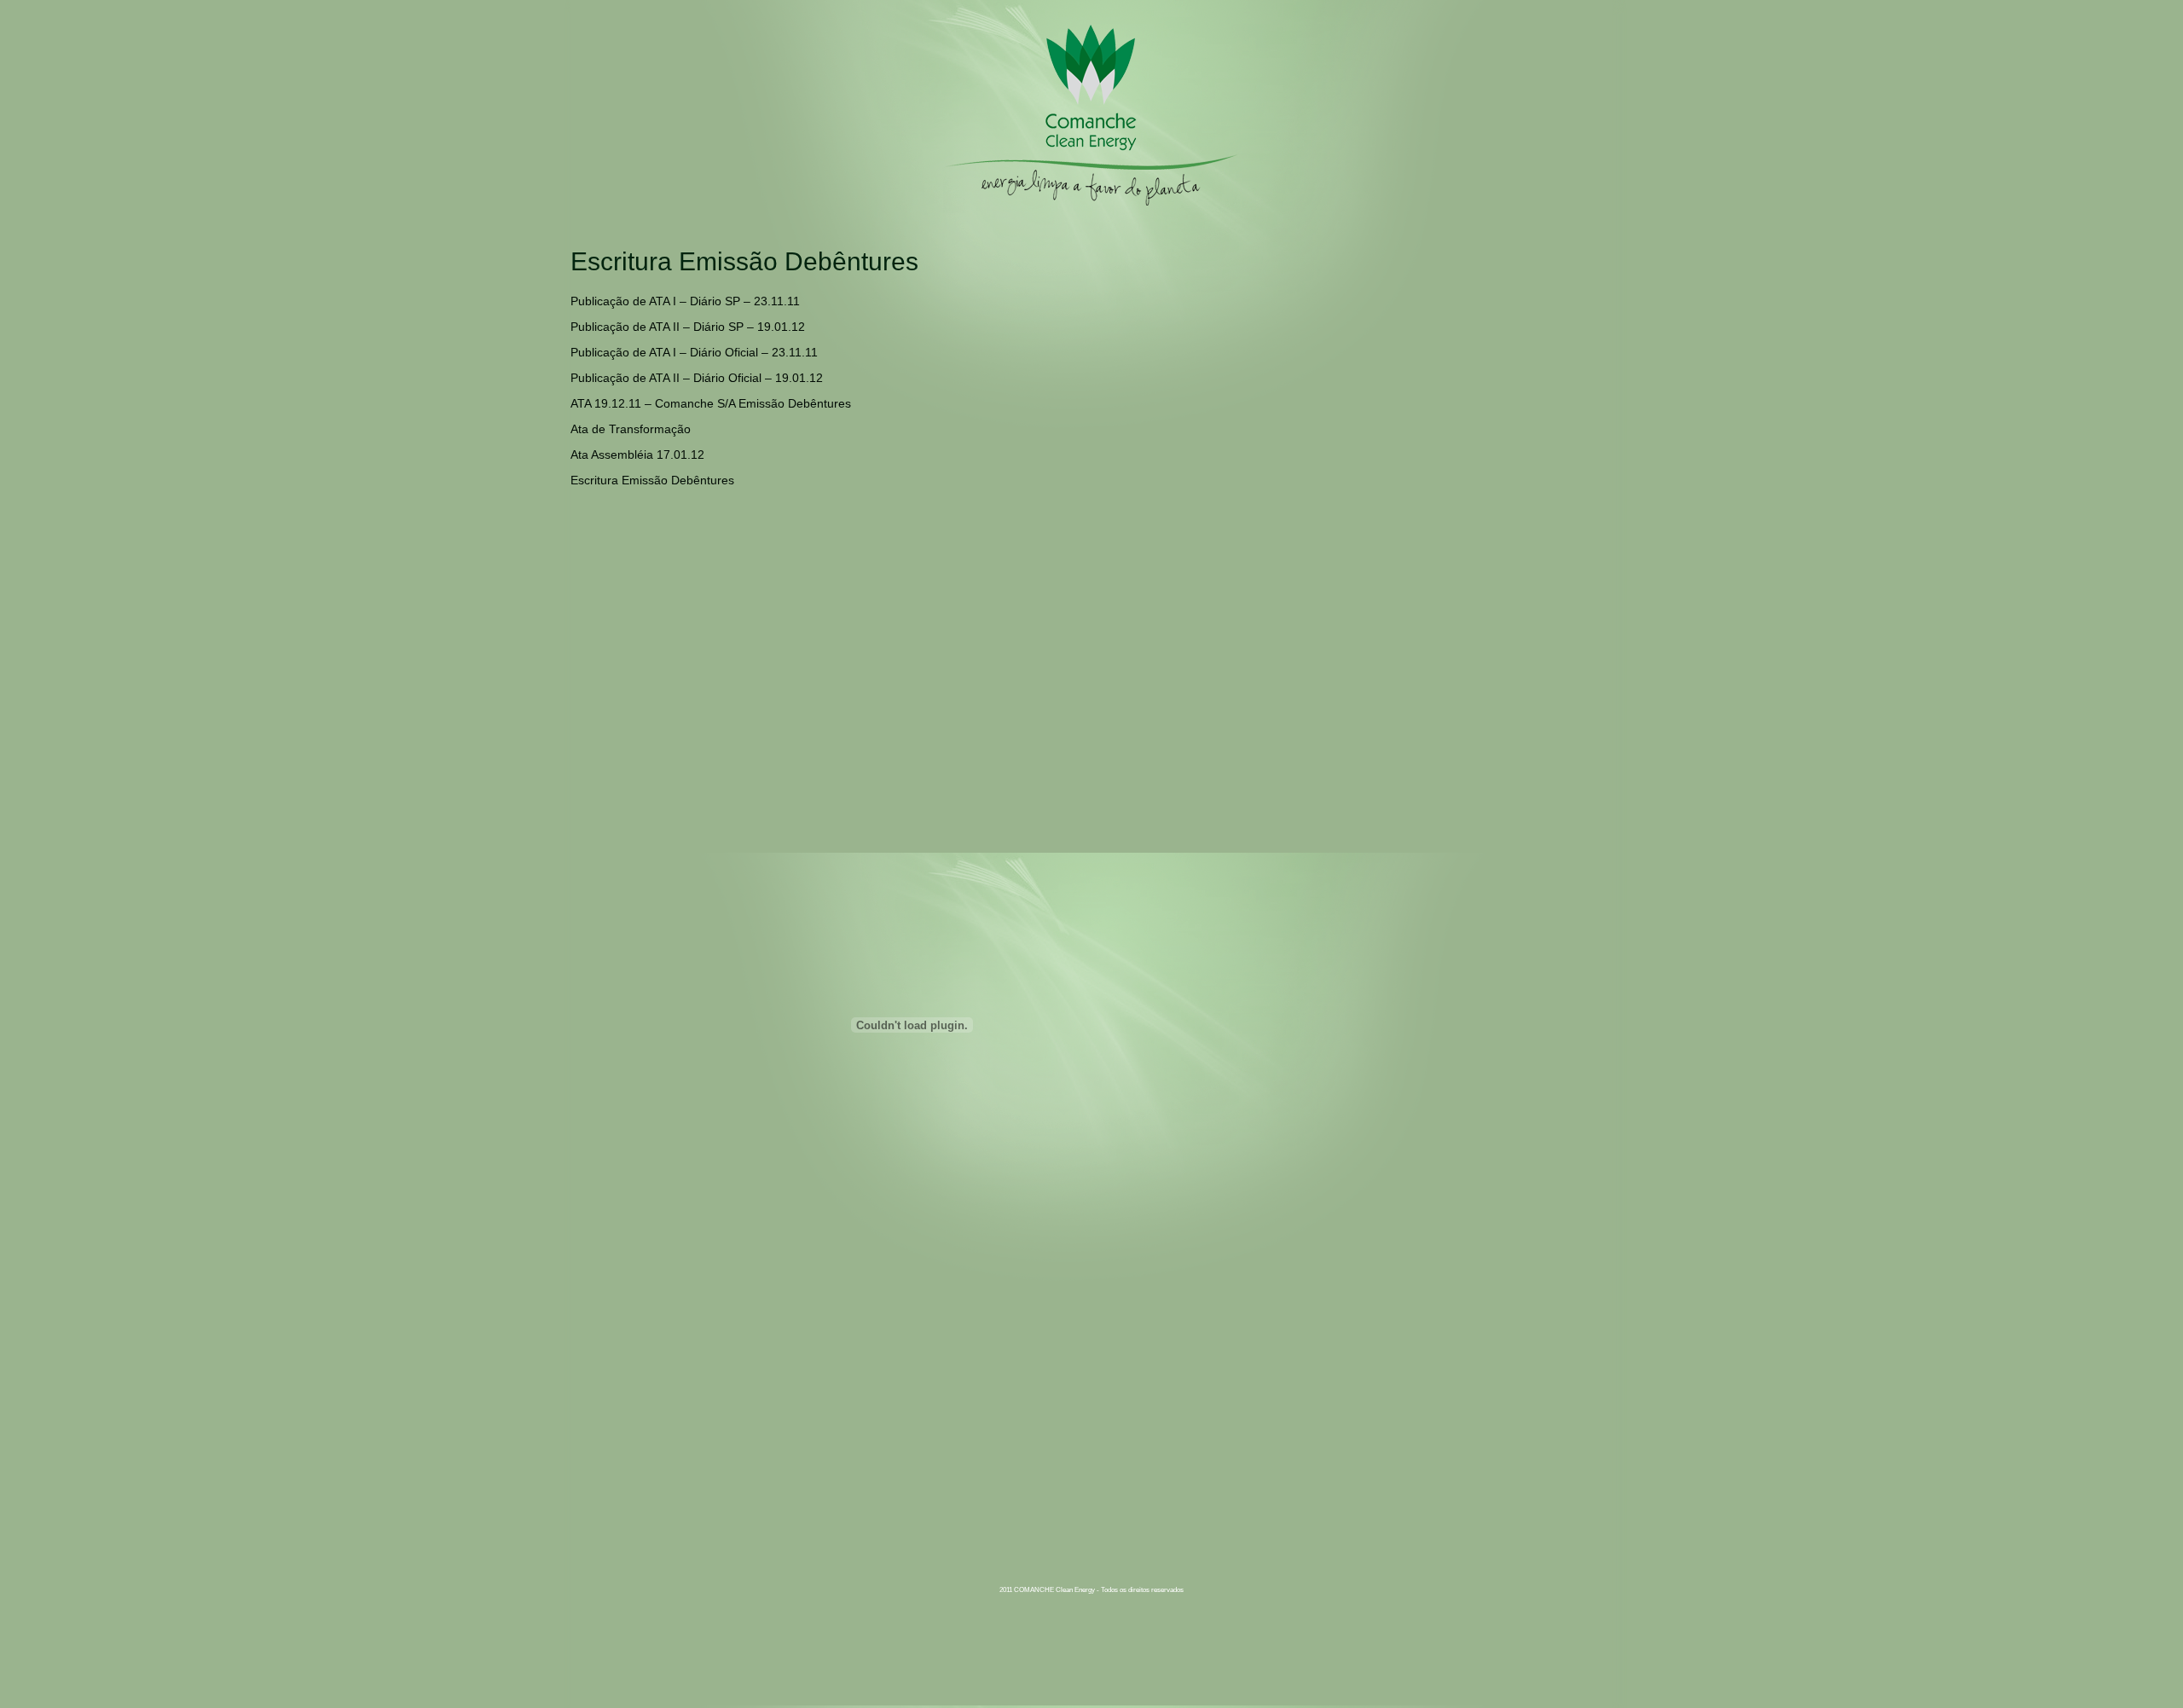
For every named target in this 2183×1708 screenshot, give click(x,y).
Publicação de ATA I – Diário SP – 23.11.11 (685, 301)
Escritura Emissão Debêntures (652, 480)
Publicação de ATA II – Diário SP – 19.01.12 (688, 327)
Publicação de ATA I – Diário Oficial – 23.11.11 (694, 352)
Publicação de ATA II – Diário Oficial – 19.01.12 (697, 378)
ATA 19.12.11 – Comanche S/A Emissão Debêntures (711, 403)
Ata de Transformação (631, 429)
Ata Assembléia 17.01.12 (637, 455)
